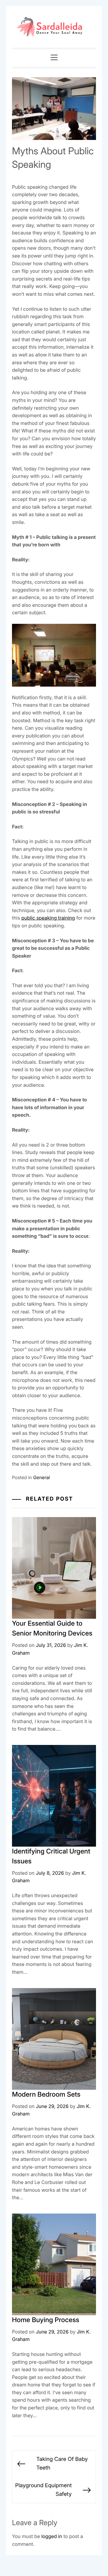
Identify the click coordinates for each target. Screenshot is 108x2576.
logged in (52, 2536)
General (42, 1477)
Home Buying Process (46, 2320)
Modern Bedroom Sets (46, 2095)
